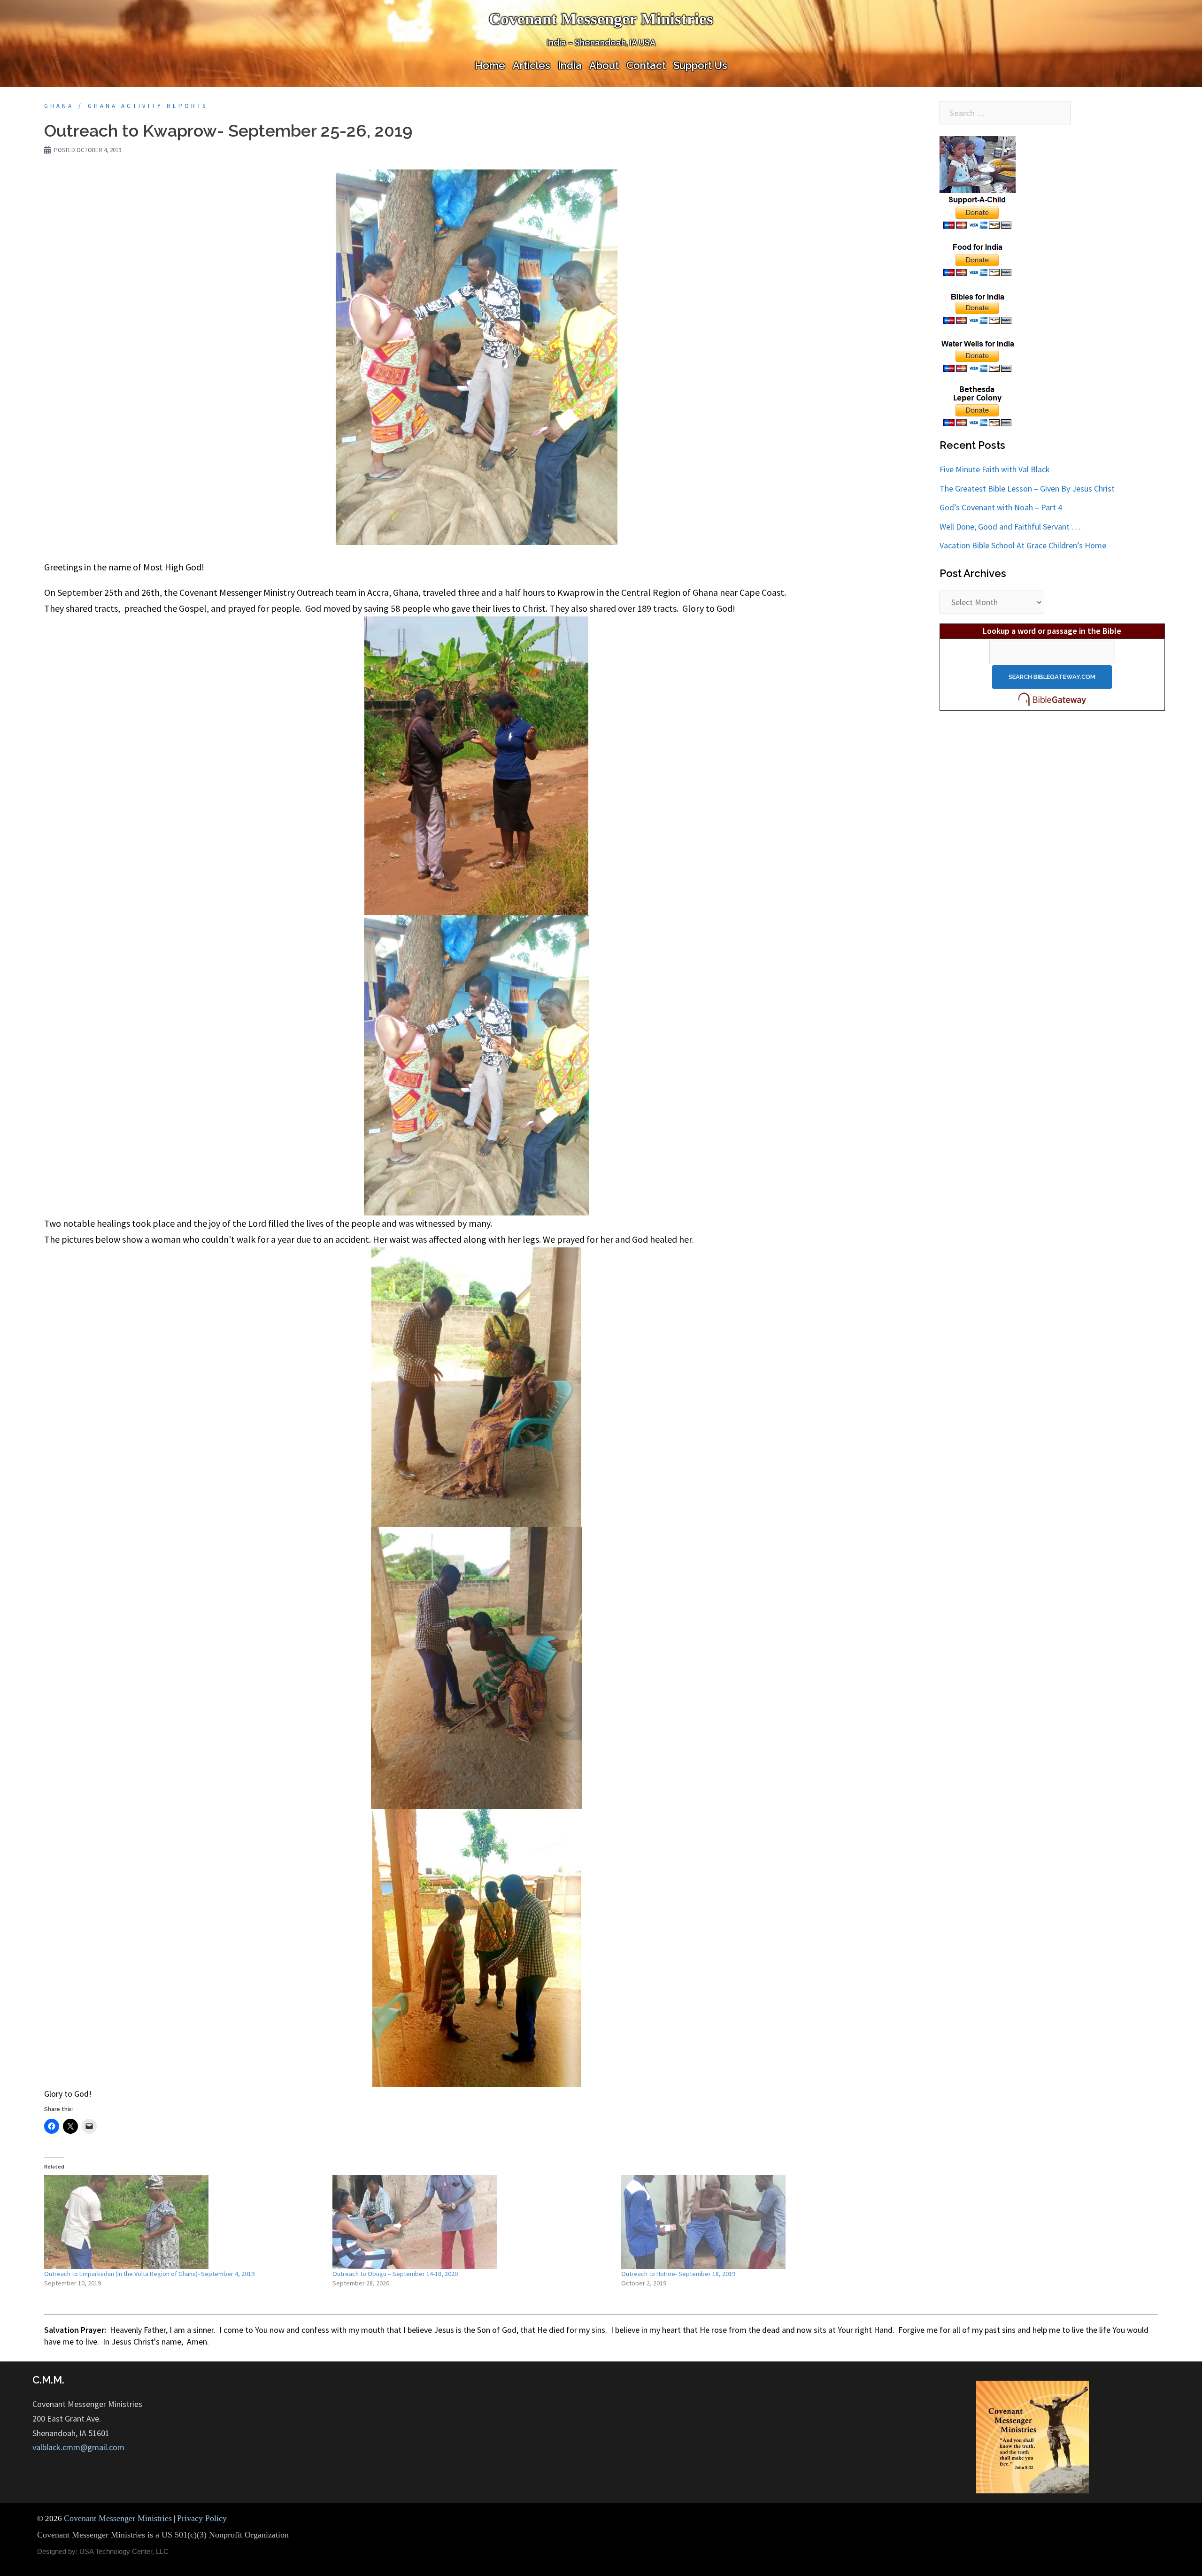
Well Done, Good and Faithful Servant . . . (1010, 527)
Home (490, 65)
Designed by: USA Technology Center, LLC (103, 2551)
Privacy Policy (202, 2518)
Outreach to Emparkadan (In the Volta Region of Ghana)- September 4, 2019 (149, 2274)
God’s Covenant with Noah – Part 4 (1001, 507)
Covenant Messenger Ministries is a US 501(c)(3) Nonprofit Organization (163, 2535)
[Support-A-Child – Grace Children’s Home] (978, 183)
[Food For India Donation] (978, 259)
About (604, 65)
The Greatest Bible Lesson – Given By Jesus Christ (1027, 488)
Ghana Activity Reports (148, 106)
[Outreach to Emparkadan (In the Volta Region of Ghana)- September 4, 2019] (184, 2222)
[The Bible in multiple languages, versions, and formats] (1052, 699)
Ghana (59, 106)
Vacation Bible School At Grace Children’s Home (1023, 545)
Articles (532, 65)
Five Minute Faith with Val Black (995, 469)
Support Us (700, 65)
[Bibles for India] (978, 307)
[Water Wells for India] (978, 355)
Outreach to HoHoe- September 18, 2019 (678, 2274)
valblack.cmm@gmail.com (78, 2447)
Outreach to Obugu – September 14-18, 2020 (395, 2274)
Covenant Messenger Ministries (601, 19)
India (570, 65)
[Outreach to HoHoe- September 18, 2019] (761, 2222)
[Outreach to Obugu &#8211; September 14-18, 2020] (472, 2222)
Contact (646, 65)
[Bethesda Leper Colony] (978, 406)
